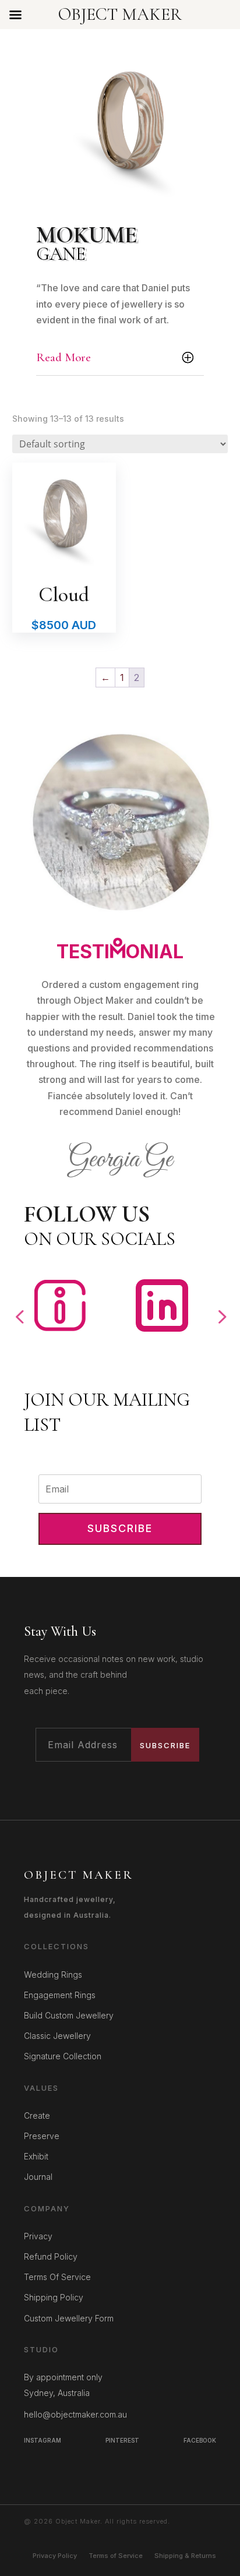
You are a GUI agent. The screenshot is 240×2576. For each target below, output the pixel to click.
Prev (19, 1308)
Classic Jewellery (57, 2036)
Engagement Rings (60, 1995)
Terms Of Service (57, 2277)
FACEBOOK (200, 2440)
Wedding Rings (53, 1975)
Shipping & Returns (185, 2556)
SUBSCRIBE (165, 1745)
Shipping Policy (54, 2297)
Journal (38, 2177)
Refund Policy (51, 2256)
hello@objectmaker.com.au (75, 2414)
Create (37, 2116)
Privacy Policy (55, 2556)
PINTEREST (122, 2440)
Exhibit (36, 2156)
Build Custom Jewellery (69, 2015)
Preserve (42, 2136)
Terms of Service (116, 2556)
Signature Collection (63, 2056)
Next (221, 1308)
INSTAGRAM (43, 2440)
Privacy (38, 2236)
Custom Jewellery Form (69, 2318)
